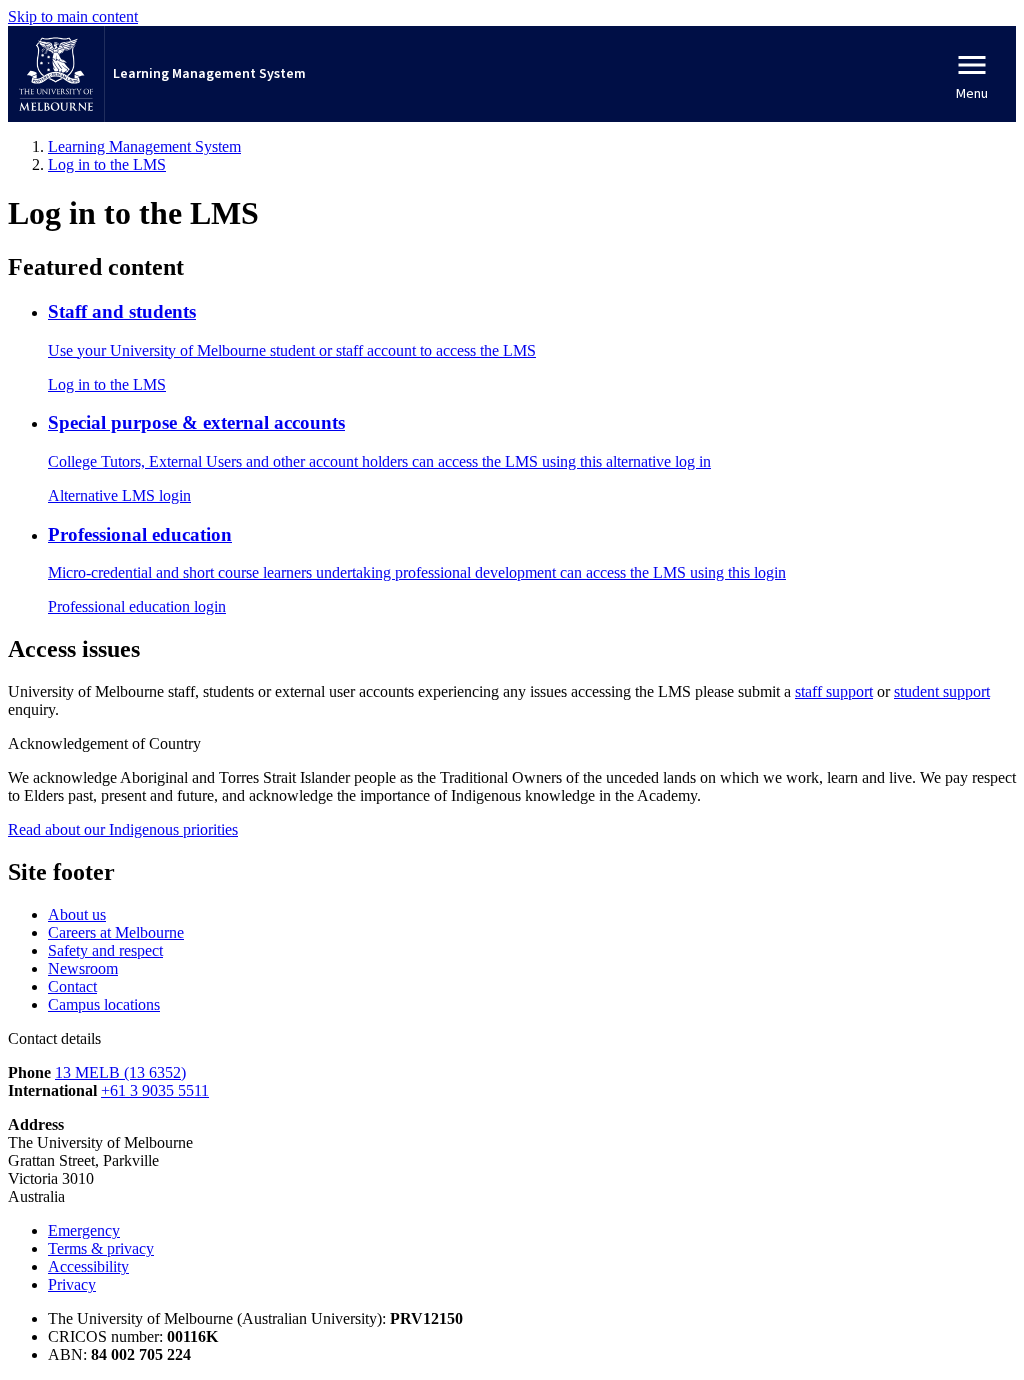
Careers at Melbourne (116, 932)
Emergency (84, 1230)
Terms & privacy (101, 1248)
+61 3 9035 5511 (155, 1090)
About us (77, 914)
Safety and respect (105, 950)
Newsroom (83, 968)
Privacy (72, 1284)
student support (942, 691)
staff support (834, 691)
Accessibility (88, 1266)
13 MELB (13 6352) (120, 1072)
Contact (72, 986)
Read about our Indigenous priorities (123, 829)
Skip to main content (73, 16)
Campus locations (104, 1004)
